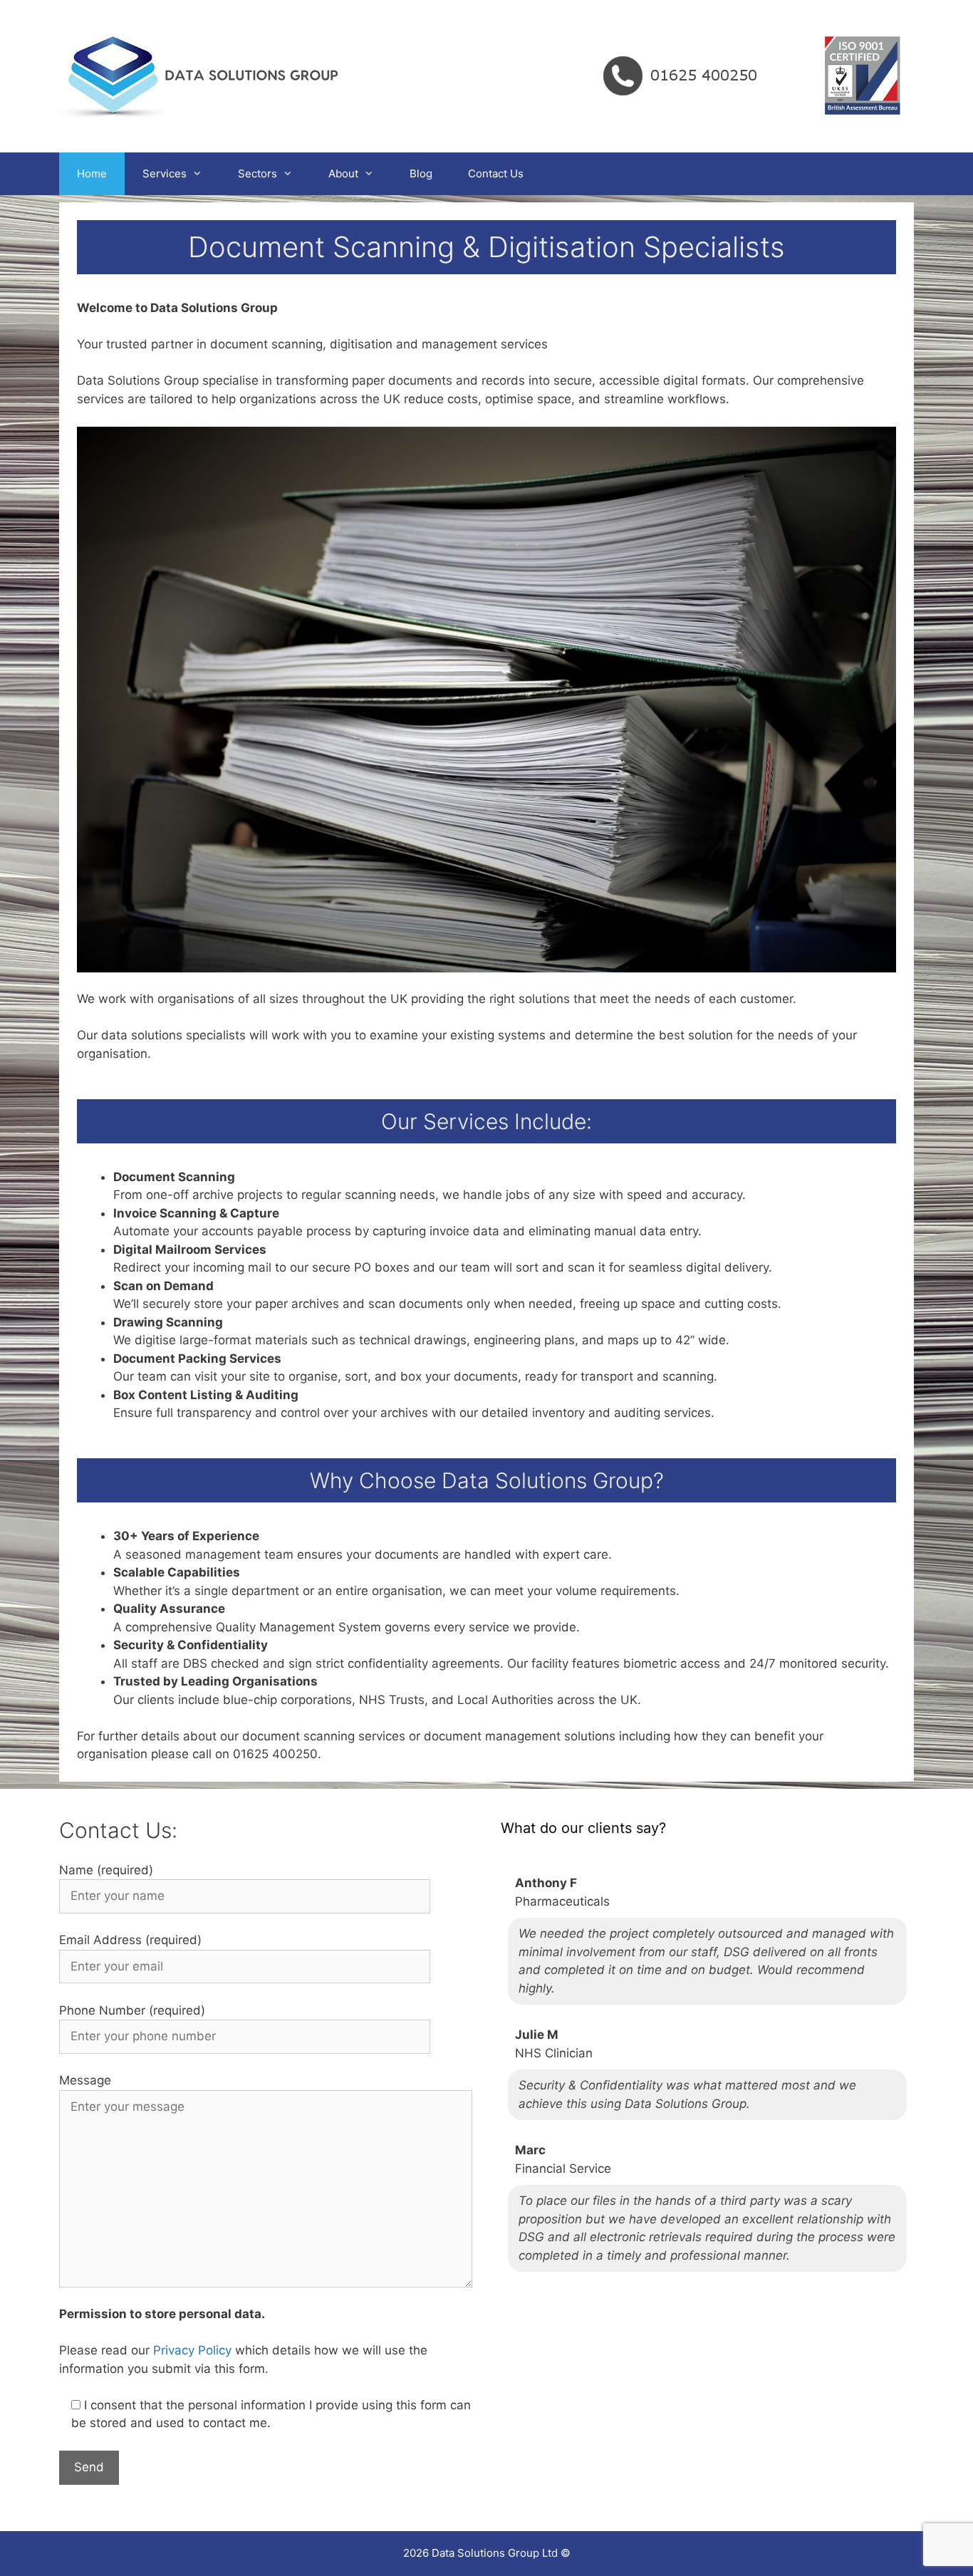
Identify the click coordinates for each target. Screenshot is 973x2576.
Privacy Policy (192, 2350)
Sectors (257, 173)
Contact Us (496, 173)
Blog (421, 173)
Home (92, 173)
